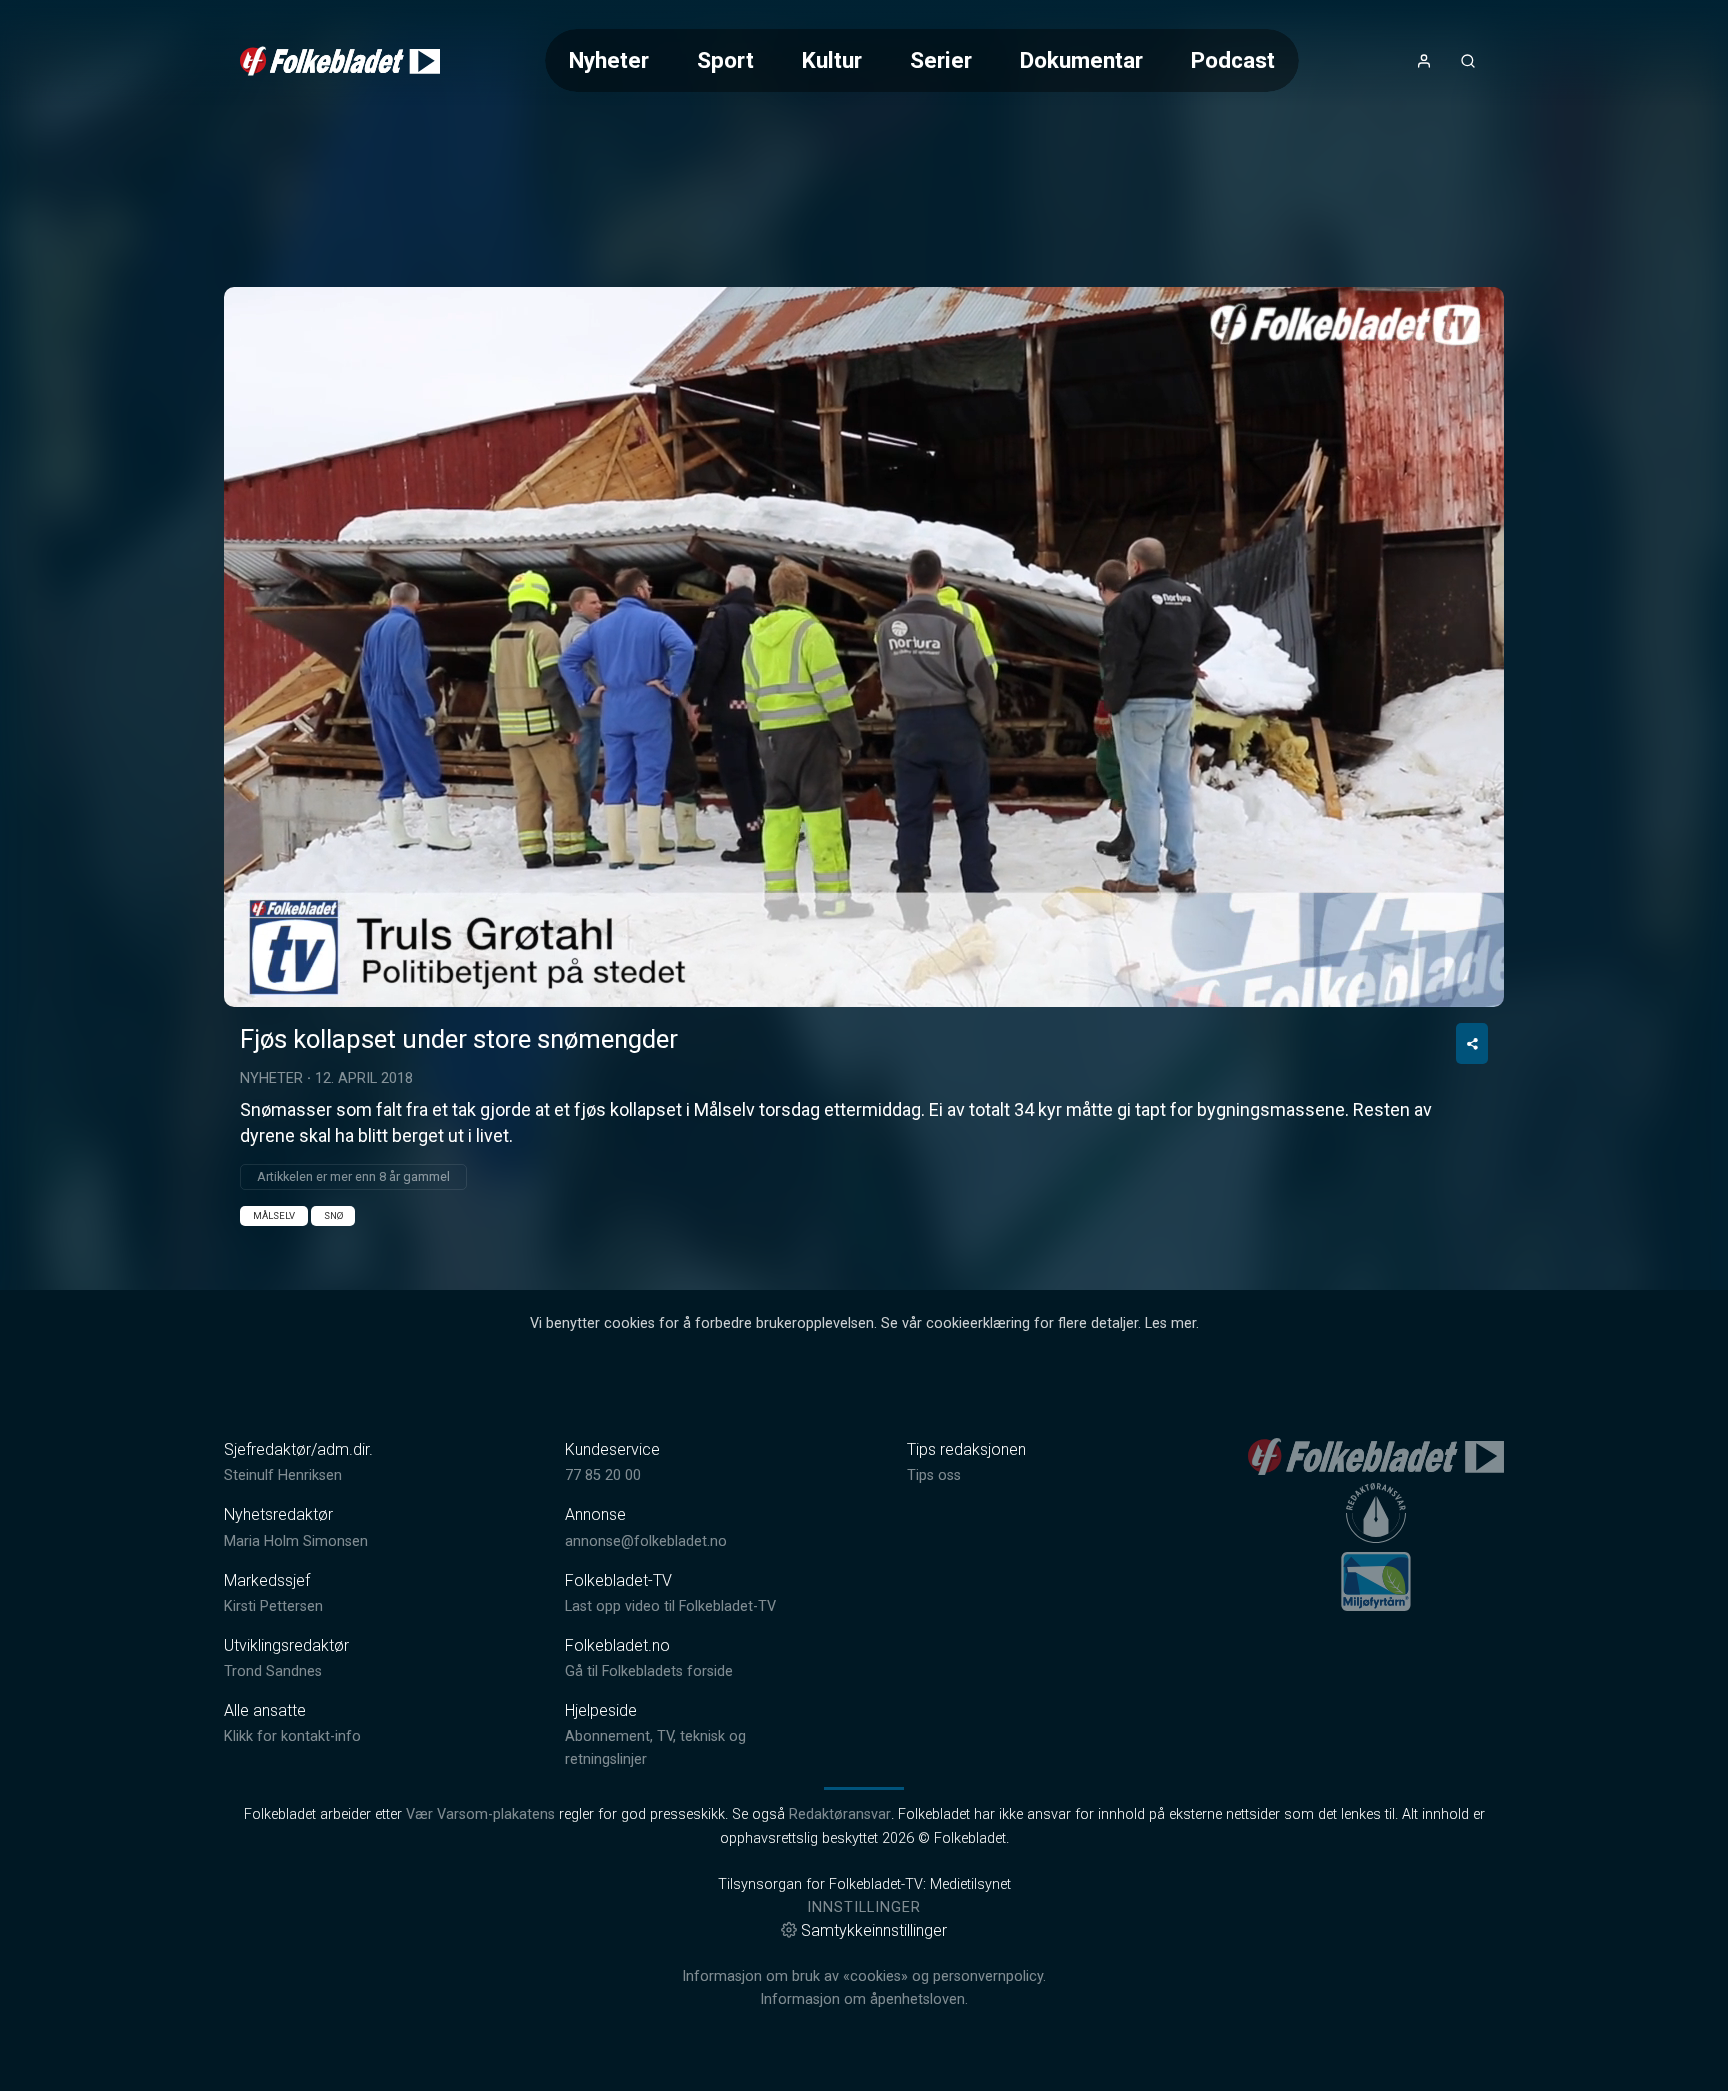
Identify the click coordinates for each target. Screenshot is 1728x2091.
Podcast (1233, 60)
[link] (340, 61)
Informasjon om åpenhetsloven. (864, 1999)
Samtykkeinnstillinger (874, 1930)
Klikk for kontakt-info (292, 1736)
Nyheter (609, 60)
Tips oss (934, 1475)
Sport (725, 60)
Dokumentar (1081, 60)
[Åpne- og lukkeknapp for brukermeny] (1424, 61)
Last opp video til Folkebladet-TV (670, 1606)
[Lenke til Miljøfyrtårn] (1376, 1581)
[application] (864, 647)
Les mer (1170, 1323)
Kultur (832, 60)
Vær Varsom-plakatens (480, 1814)
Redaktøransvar (840, 1814)
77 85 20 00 (603, 1475)
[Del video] (1472, 1043)
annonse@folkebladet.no (646, 1541)
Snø (333, 1215)
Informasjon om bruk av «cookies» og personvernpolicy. (864, 1976)
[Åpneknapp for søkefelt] (1468, 61)
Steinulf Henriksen (283, 1475)
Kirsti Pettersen (273, 1606)
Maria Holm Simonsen (296, 1541)
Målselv (274, 1215)
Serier (941, 60)
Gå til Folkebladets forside (649, 1671)
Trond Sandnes (273, 1671)
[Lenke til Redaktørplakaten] (1376, 1513)
